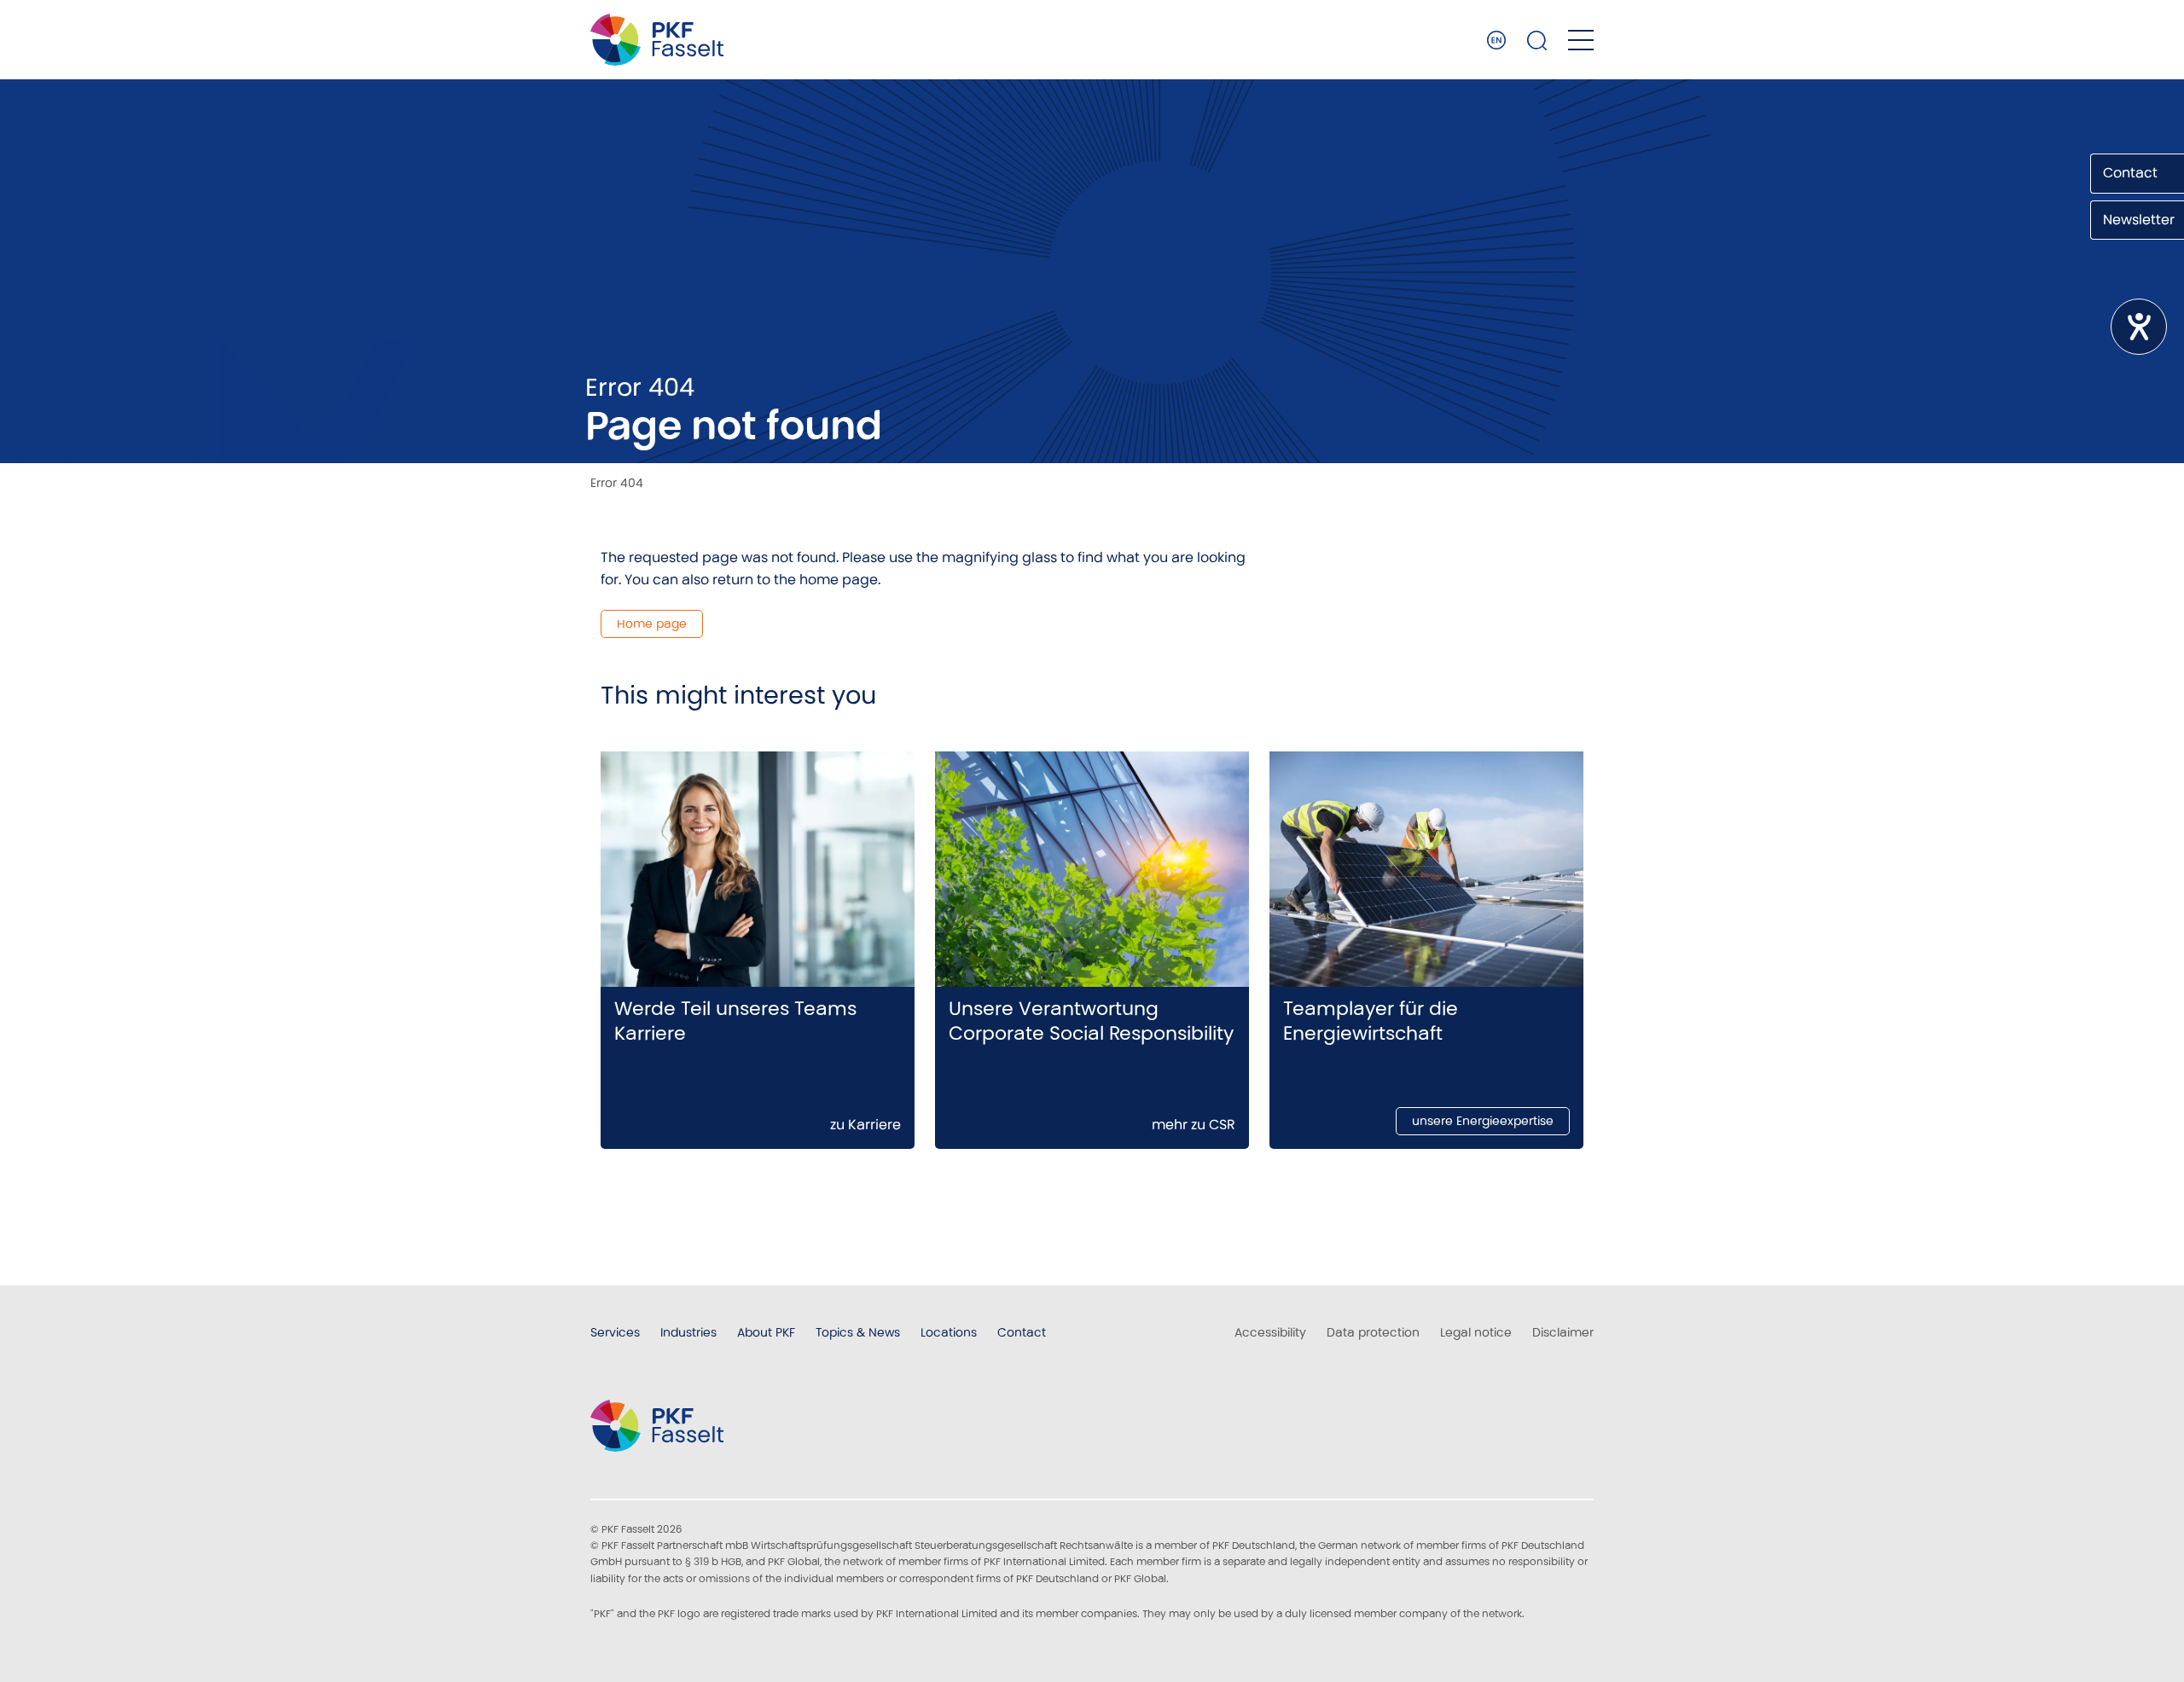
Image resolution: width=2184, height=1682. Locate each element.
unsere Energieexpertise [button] (1483, 1121)
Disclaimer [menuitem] (1563, 1332)
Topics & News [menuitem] (858, 1332)
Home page (652, 623)
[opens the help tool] (2139, 327)
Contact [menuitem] (1022, 1332)
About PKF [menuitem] (766, 1332)
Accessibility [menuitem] (1270, 1332)
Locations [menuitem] (949, 1332)
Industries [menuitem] (688, 1332)
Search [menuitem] (1537, 40)
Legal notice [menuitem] (1476, 1332)
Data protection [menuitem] (1373, 1332)
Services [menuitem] (615, 1332)
